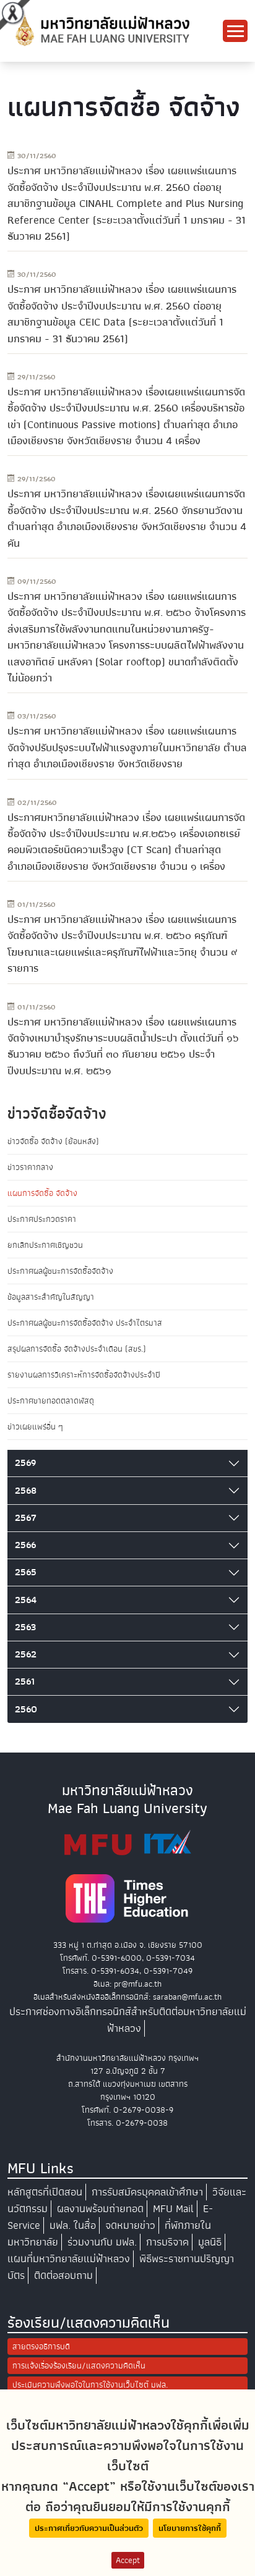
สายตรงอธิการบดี (41, 2347)
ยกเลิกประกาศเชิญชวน (45, 1245)
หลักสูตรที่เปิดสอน (45, 2192)
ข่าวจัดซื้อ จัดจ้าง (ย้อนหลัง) (53, 1141)
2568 (26, 1491)
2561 (25, 1682)
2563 (25, 1627)
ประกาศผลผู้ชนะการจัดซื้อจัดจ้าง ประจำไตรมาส (85, 1323)
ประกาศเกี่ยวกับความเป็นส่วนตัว (89, 2528)
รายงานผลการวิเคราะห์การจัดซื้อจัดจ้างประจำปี (84, 1375)
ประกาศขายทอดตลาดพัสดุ (51, 1401)
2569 (25, 1463)
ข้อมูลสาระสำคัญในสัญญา (51, 1297)
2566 (25, 1545)
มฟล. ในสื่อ (73, 2225)
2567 (26, 1518)
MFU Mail (173, 2209)
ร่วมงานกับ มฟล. (102, 2242)
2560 (26, 1709)
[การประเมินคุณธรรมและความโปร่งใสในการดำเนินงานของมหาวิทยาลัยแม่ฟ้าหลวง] (127, 1842)
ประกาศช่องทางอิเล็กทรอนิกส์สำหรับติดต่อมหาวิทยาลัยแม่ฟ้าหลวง (128, 2020)
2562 (26, 1654)
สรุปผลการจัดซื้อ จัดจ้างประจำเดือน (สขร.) (77, 1349)
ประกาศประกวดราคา (42, 1219)
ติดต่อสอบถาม (63, 2275)
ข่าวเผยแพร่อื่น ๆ (35, 1427)
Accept (128, 2560)
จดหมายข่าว (130, 2225)
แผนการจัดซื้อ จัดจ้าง (42, 1193)
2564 (26, 1600)
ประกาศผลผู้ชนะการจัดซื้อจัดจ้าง (60, 1271)
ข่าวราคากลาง (30, 1167)
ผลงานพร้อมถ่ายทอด (100, 2209)
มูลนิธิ (210, 2242)
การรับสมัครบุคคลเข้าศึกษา (147, 2192)
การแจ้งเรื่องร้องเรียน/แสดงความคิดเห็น (79, 2366)
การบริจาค (167, 2242)
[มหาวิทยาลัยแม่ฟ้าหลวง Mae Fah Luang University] (102, 30)
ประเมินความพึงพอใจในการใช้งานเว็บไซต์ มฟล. (90, 2385)
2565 (26, 1572)
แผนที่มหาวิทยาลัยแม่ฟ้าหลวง (69, 2259)
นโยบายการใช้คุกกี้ (190, 2528)
